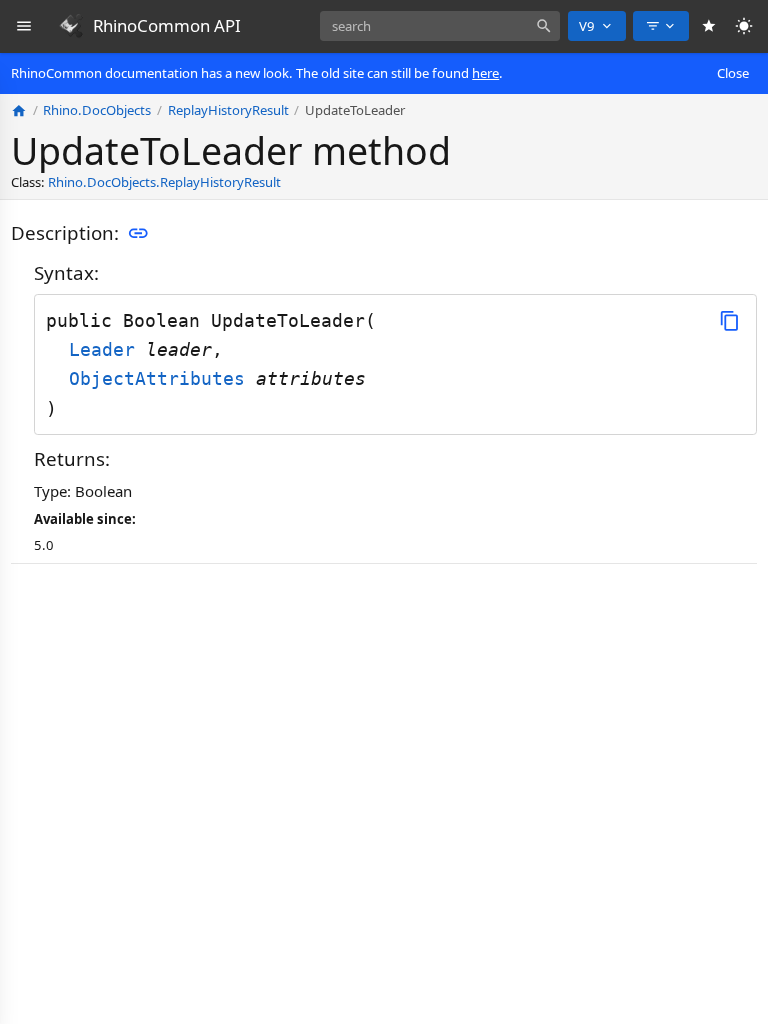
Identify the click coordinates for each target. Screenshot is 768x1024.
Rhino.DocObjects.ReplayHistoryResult (164, 182)
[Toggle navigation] (24, 26)
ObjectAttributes (162, 378)
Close (733, 73)
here (485, 73)
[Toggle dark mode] (744, 26)
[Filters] (661, 26)
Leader (107, 349)
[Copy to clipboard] (729, 320)
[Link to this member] (138, 234)
